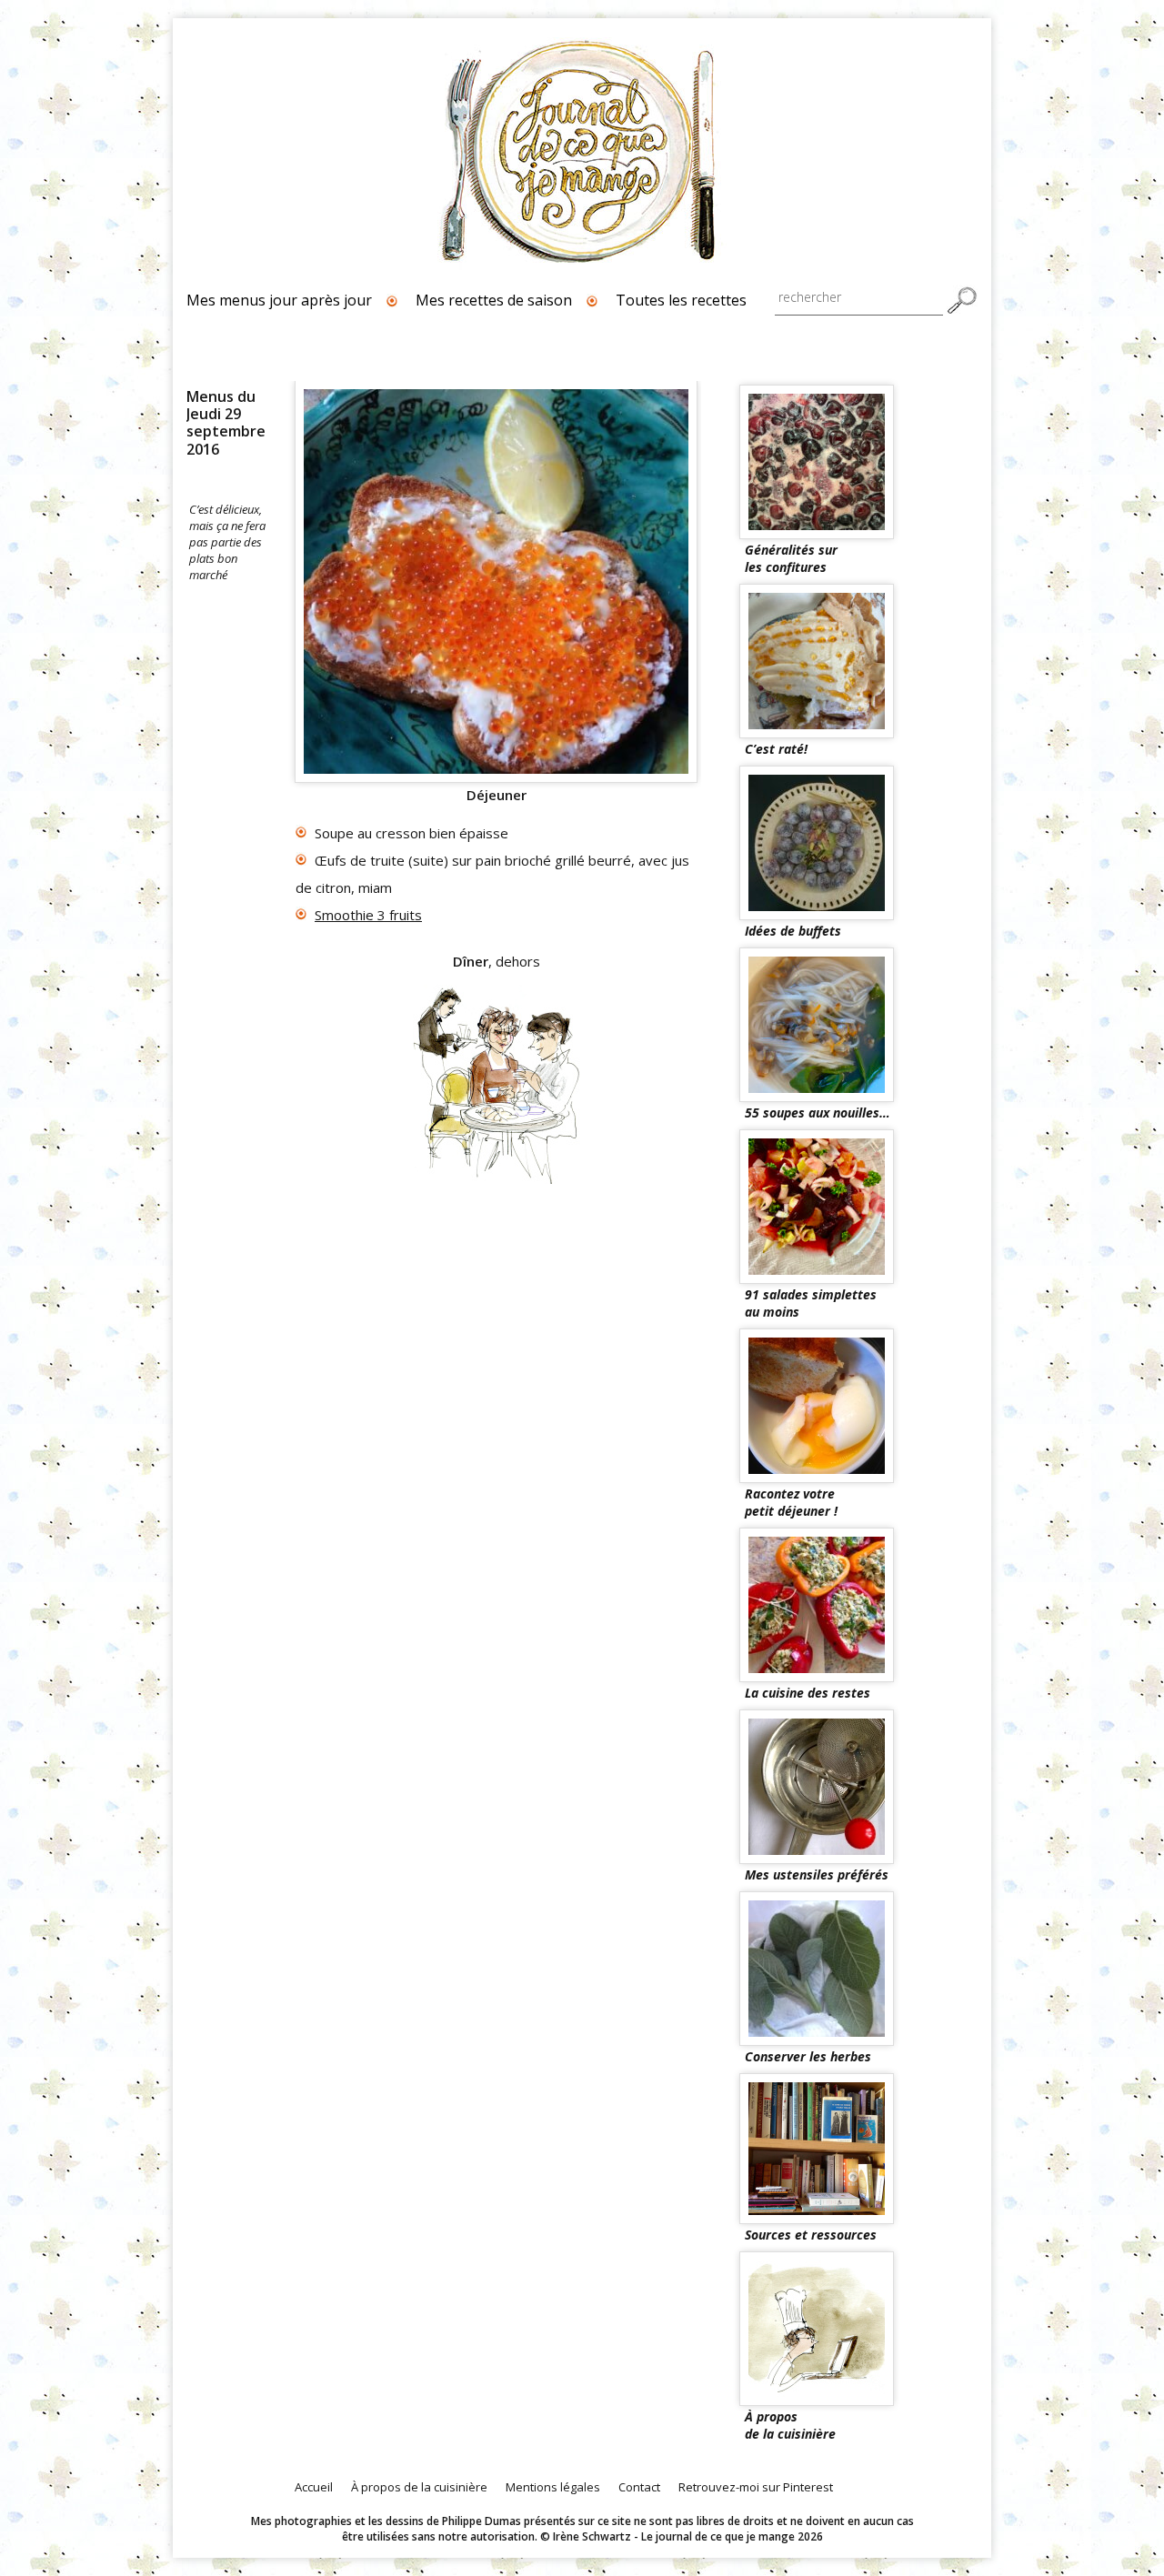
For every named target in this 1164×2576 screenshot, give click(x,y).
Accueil (314, 2487)
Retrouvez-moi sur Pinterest (756, 2487)
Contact (639, 2487)
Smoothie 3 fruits (368, 915)
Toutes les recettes (681, 300)
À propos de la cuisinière (419, 2487)
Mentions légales (553, 2487)
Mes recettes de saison (494, 300)
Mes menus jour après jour (279, 300)
